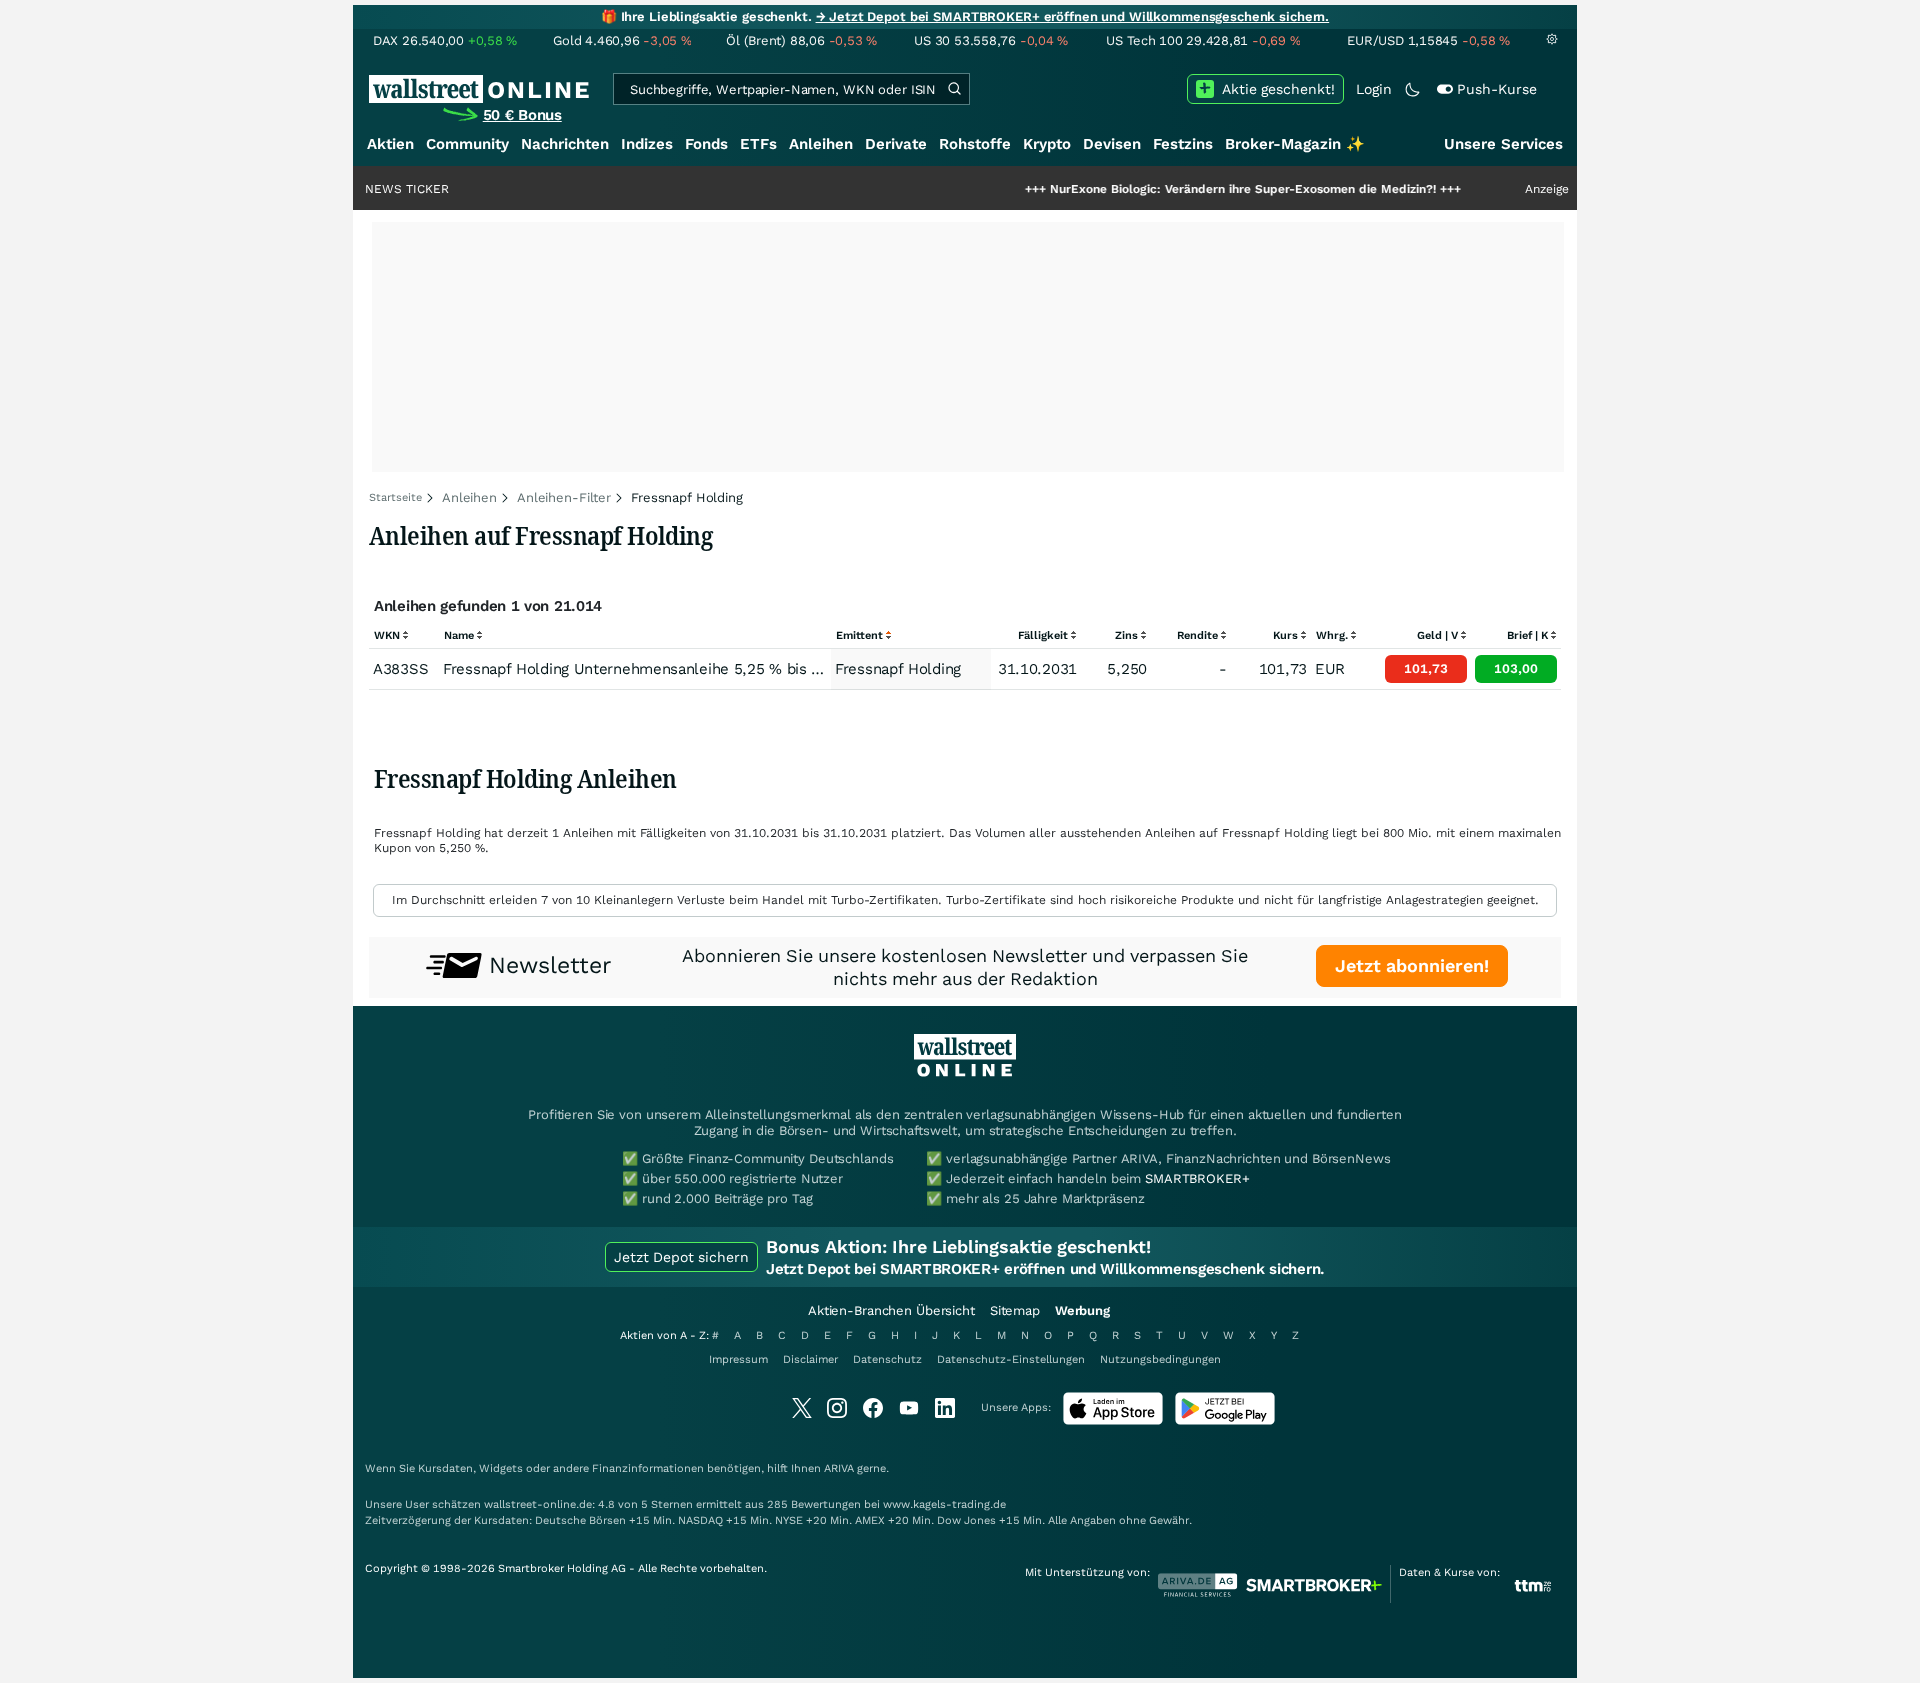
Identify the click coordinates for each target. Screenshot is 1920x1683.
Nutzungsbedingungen (1160, 1359)
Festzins (1183, 144)
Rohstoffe (975, 144)
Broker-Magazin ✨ (1295, 144)
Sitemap (1015, 1310)
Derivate (896, 144)
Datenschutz (887, 1359)
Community (467, 144)
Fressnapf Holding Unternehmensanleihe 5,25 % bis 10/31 (648, 669)
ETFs (758, 144)
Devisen (1112, 144)
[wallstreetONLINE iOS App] (1113, 1420)
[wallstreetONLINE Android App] (1225, 1420)
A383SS (400, 669)
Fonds (706, 144)
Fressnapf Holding (898, 669)
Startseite (395, 497)
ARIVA (839, 1468)
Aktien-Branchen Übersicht (891, 1310)
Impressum (738, 1359)
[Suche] (954, 89)
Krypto (1047, 144)
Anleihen (821, 144)
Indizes (647, 144)
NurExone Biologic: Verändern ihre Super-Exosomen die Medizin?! (1188, 189)
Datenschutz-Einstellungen (1011, 1359)
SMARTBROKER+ (1197, 1178)
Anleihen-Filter (564, 497)
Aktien (390, 144)
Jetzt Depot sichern (681, 1257)
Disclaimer (810, 1359)
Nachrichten (565, 144)
